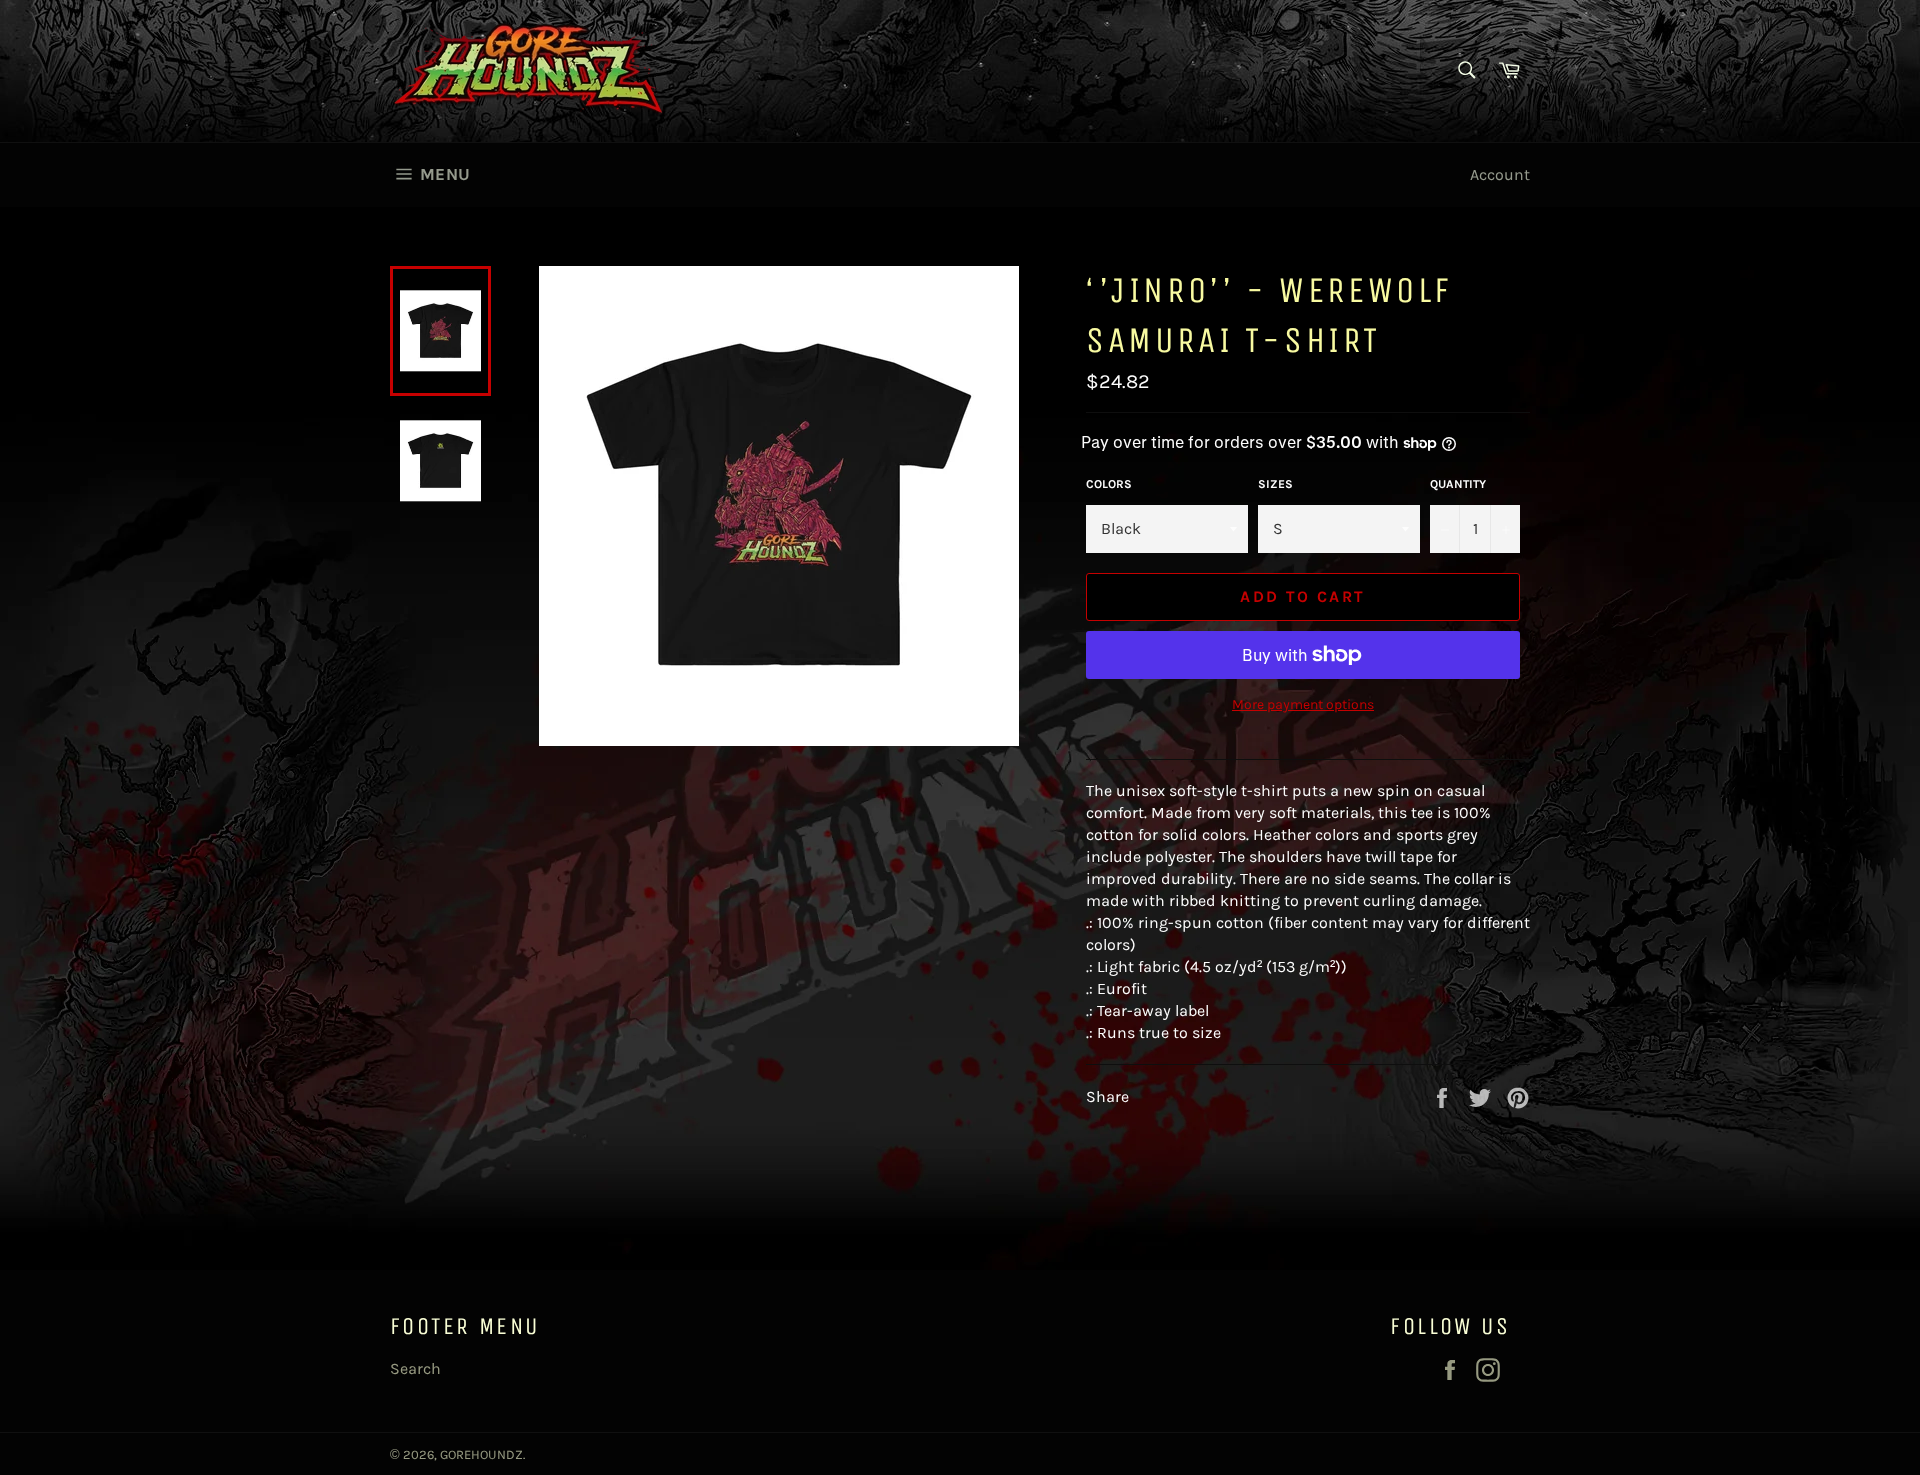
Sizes (1275, 484)
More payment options (1303, 704)
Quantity (1458, 484)
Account (1500, 174)
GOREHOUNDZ (481, 1454)
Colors (1109, 484)
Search (415, 1368)
